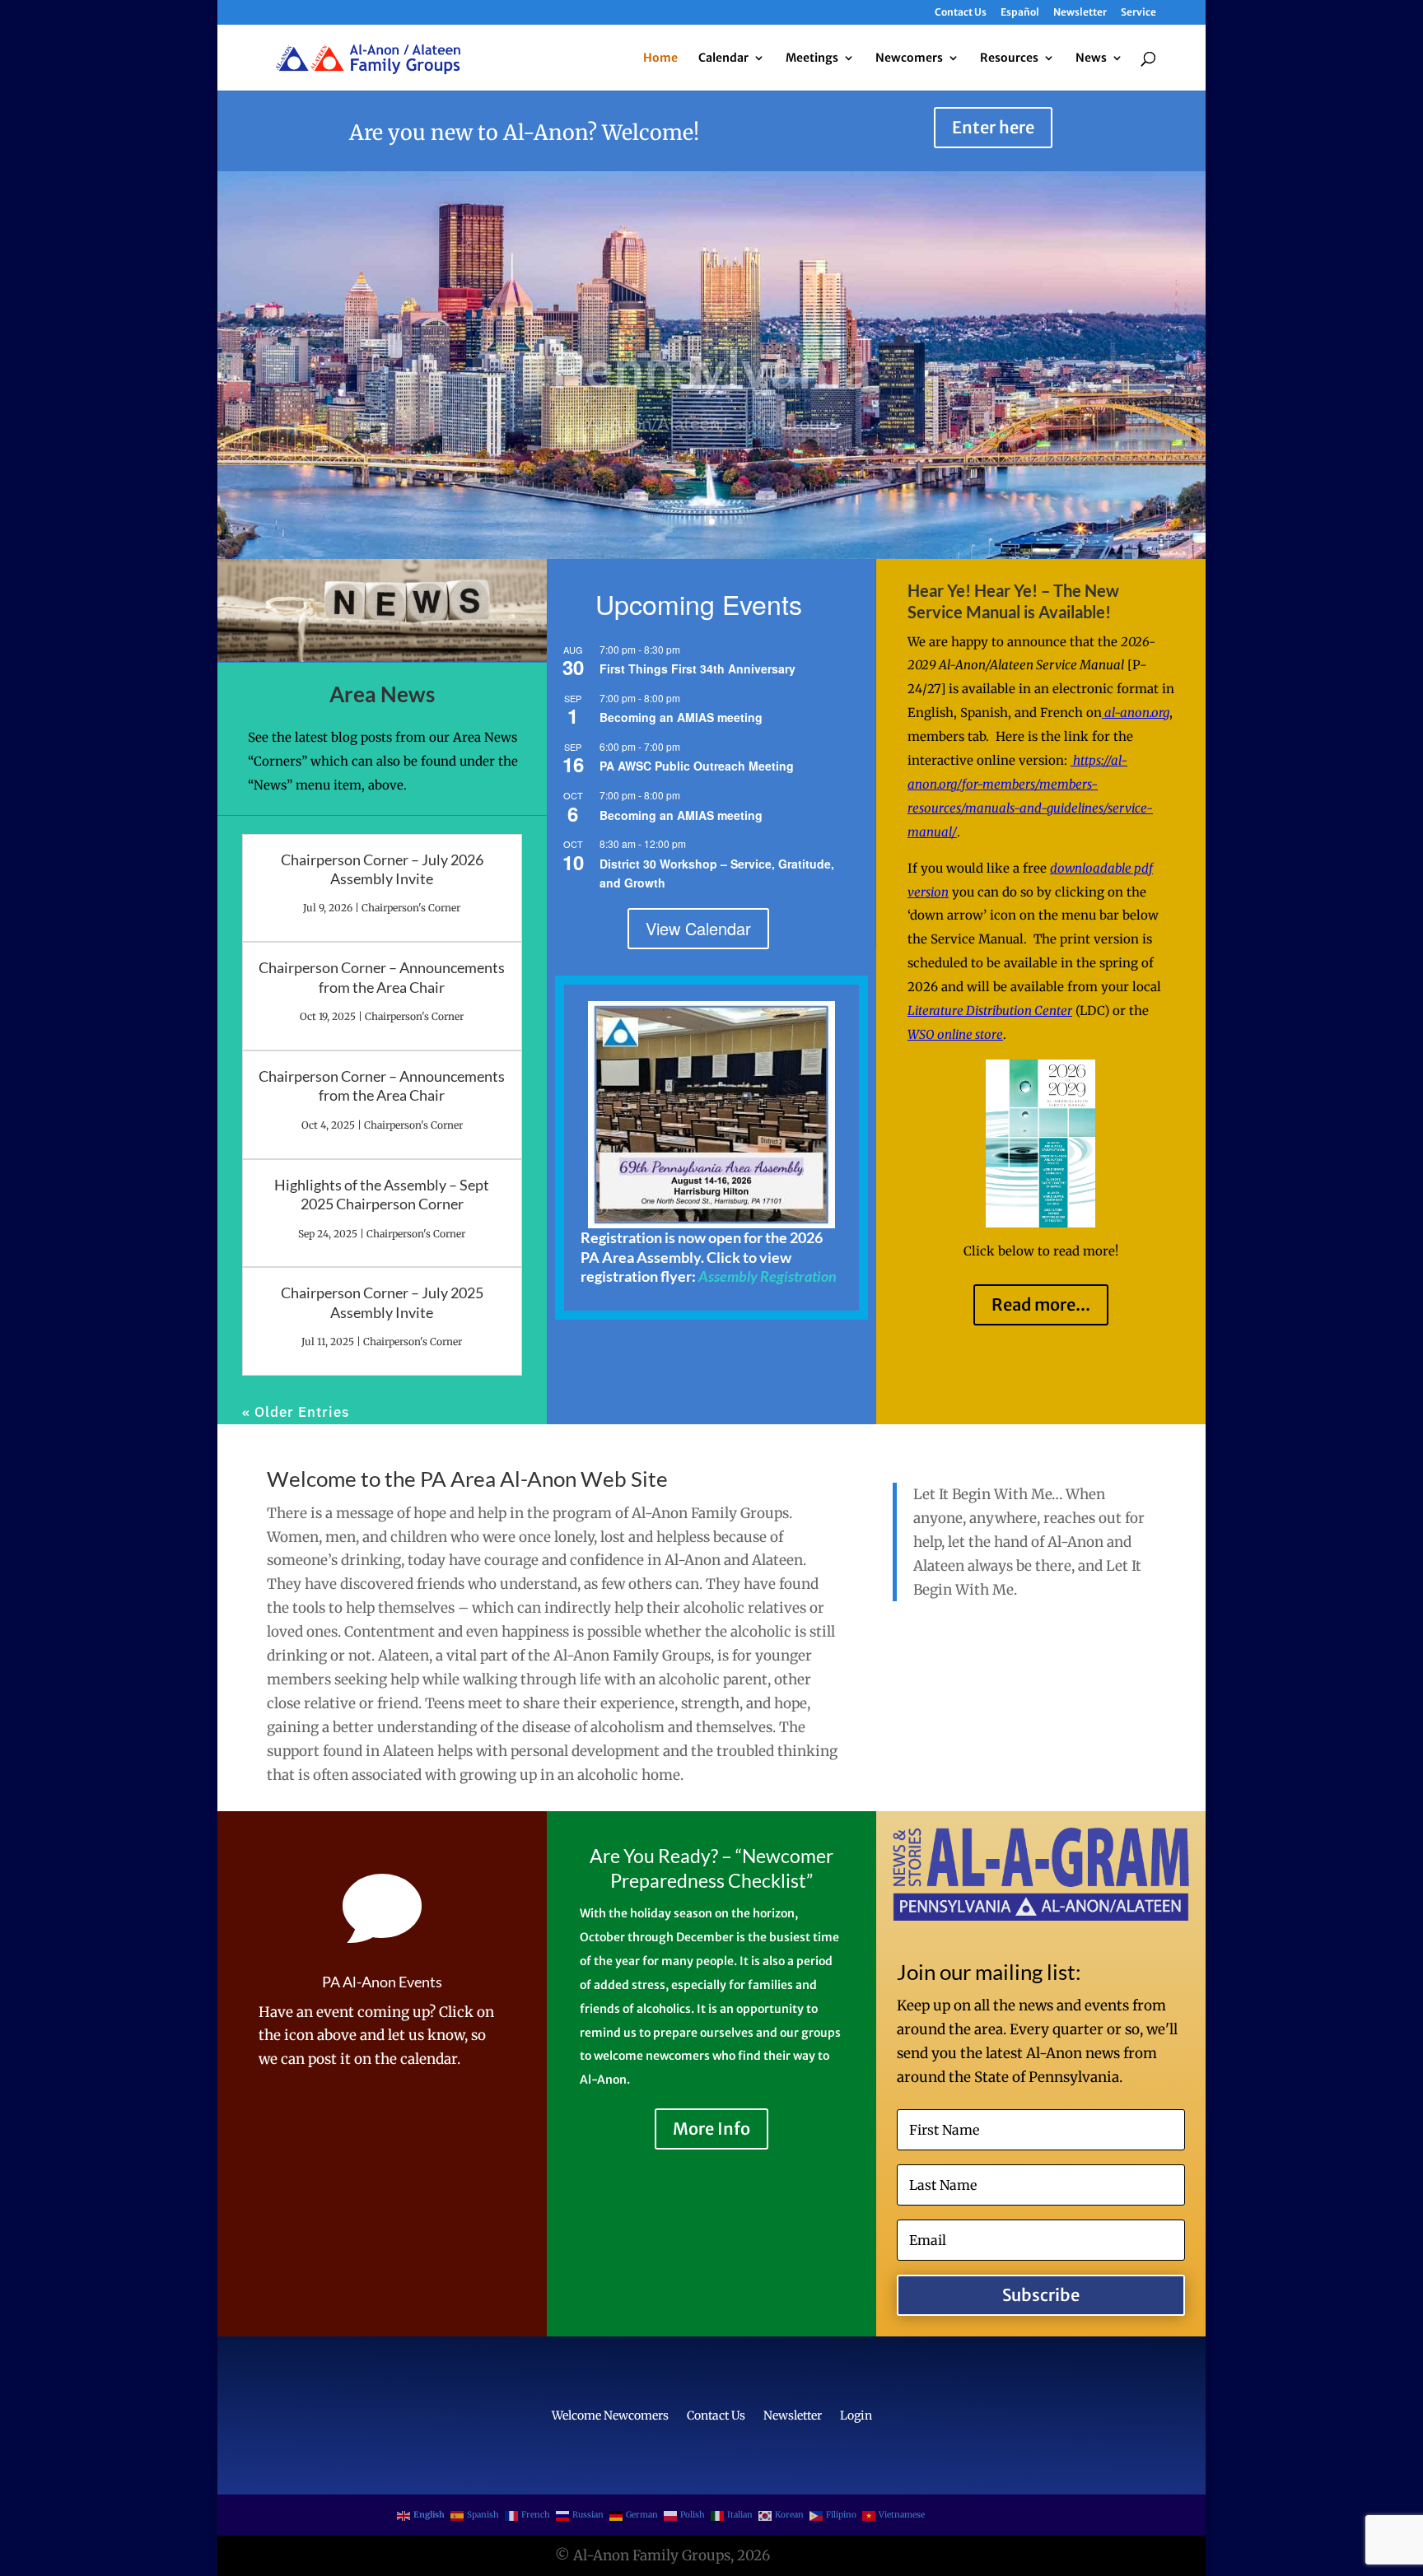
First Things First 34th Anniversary (698, 668)
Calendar (723, 58)
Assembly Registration (767, 1276)
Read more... (1041, 1304)
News (1091, 58)
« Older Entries (296, 1412)
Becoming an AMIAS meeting (681, 717)
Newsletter (1080, 13)
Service (1138, 13)
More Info (711, 2129)
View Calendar (698, 928)
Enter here (993, 127)
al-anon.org (1136, 713)
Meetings (812, 58)
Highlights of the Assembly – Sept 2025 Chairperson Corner (382, 1194)
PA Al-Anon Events (382, 1982)
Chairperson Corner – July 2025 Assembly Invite (382, 1302)
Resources (1009, 58)
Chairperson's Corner (411, 908)
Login (856, 2416)
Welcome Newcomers (610, 2416)
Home (660, 58)
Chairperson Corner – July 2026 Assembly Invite (382, 869)
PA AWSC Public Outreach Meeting (697, 766)
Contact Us (961, 13)
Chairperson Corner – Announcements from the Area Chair (382, 977)
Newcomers (909, 58)
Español (1020, 13)
